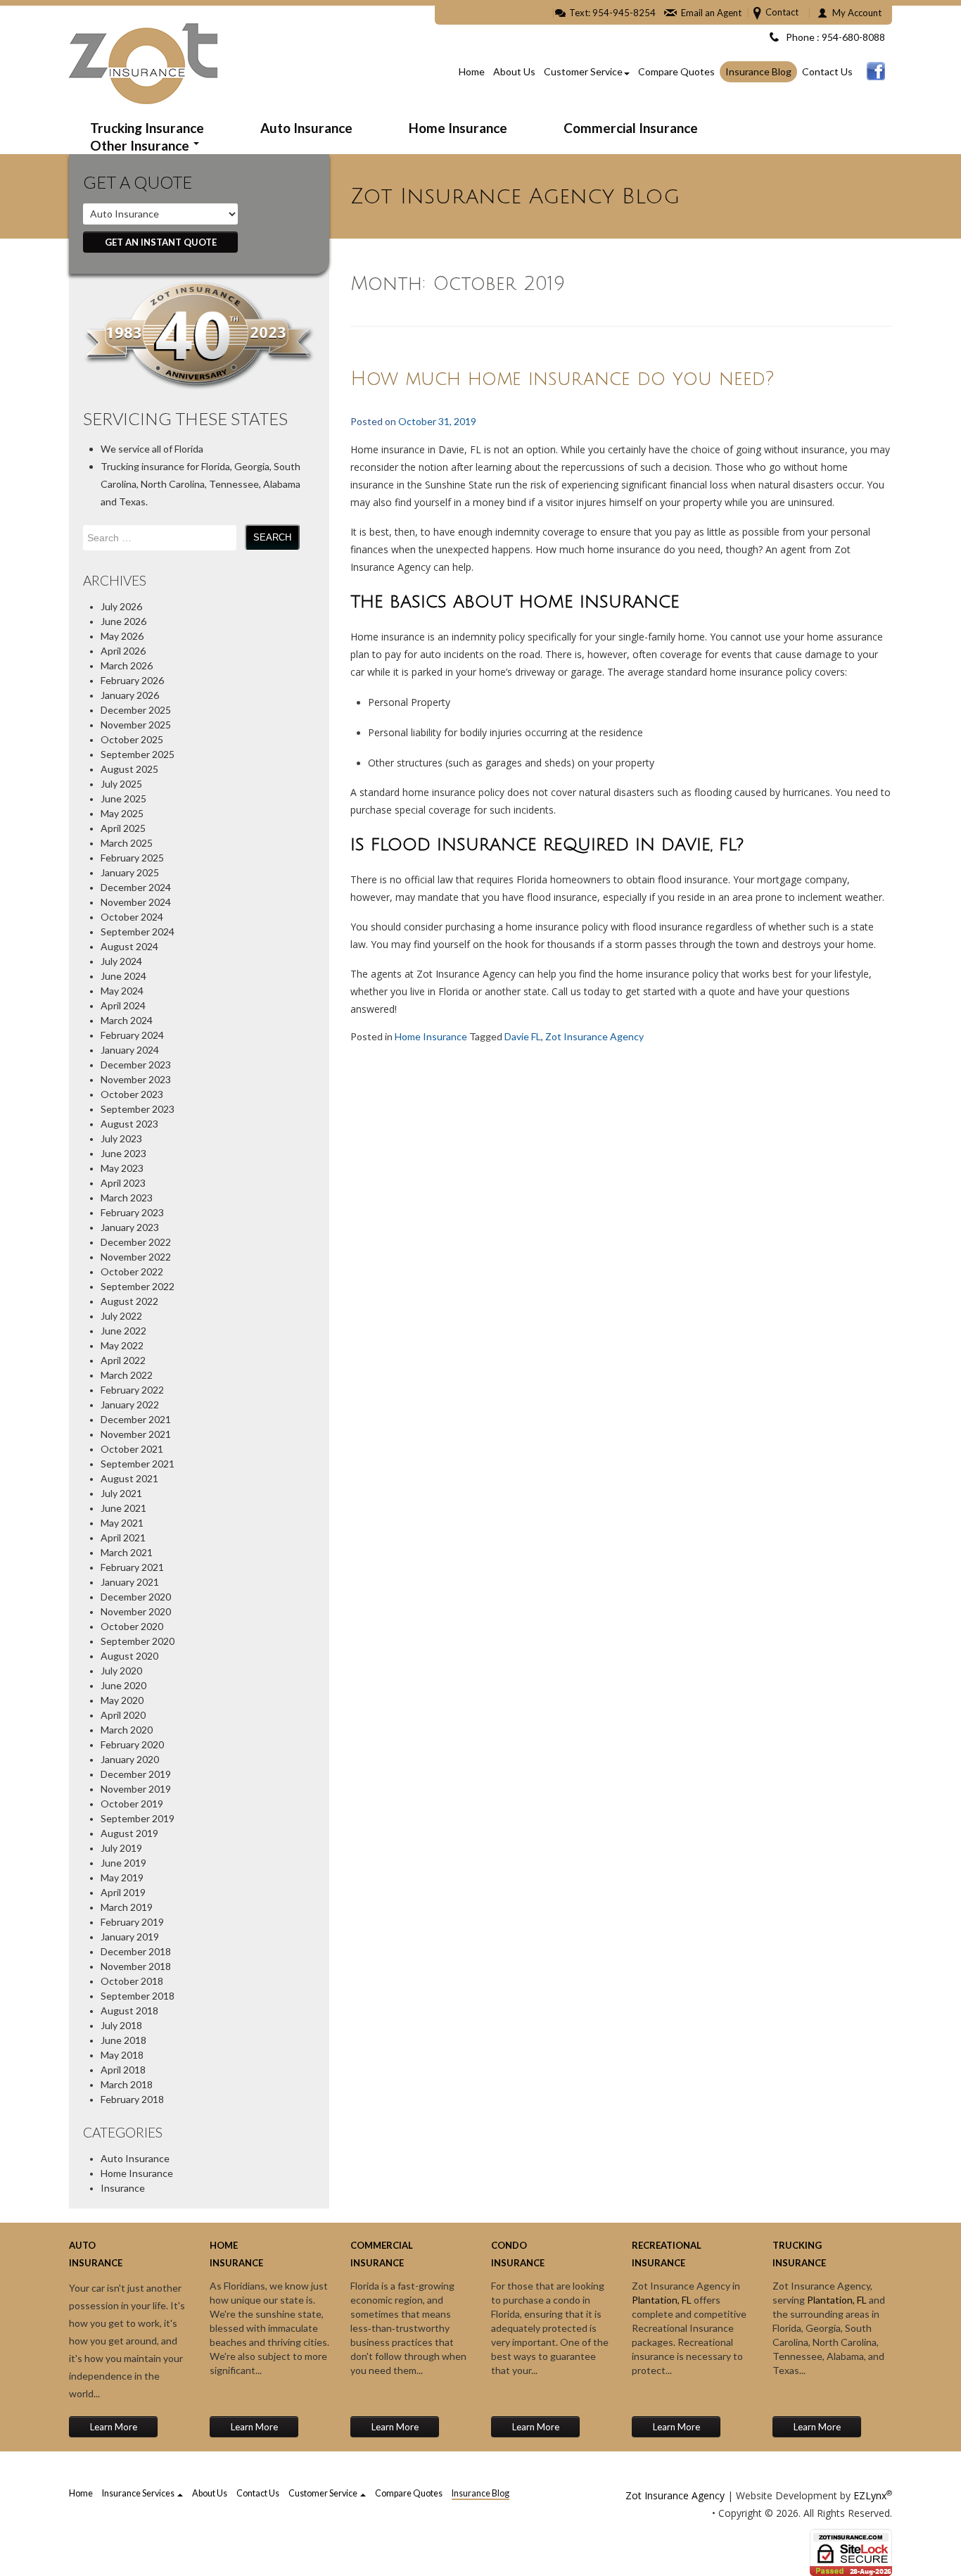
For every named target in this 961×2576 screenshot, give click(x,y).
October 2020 (132, 1626)
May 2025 (122, 813)
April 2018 (123, 2070)
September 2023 (138, 1109)
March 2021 (127, 1552)
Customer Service (583, 71)
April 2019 (123, 1892)
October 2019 (132, 1804)
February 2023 (132, 1212)
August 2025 (129, 769)
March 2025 (127, 843)
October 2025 (132, 739)
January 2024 (130, 1050)
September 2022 (138, 1286)
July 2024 (121, 961)
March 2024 (127, 1020)
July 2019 (121, 1848)
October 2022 (132, 1271)
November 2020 (136, 1611)
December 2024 (136, 887)
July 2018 (121, 2025)
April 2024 (123, 1005)
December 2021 (136, 1419)
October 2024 (132, 917)
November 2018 (136, 1966)
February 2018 (132, 2099)
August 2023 (129, 1124)
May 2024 (122, 991)
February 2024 (132, 1035)
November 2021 (136, 1434)
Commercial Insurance (631, 128)
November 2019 (136, 1789)
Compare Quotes (676, 71)
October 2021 (132, 1449)
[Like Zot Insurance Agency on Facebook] (876, 71)
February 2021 (132, 1567)
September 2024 (138, 932)
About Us (514, 71)
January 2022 (130, 1404)
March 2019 (127, 1907)
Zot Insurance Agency (594, 1036)
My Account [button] (857, 13)
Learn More (114, 2427)
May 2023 (122, 1168)
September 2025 (138, 754)
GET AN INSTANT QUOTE (161, 242)
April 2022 (123, 1360)
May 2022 (122, 1345)
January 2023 (130, 1227)
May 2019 (122, 1877)
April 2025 (123, 828)
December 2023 (136, 1065)
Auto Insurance (306, 128)
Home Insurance (458, 128)
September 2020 (138, 1641)
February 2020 (132, 1744)
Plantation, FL (662, 2300)
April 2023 (123, 1183)
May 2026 (122, 636)
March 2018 (127, 2084)
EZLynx (870, 2495)
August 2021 (129, 1478)
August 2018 (129, 2010)
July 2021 (121, 1493)
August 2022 (129, 1301)
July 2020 (121, 1671)
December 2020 (136, 1597)
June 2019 (123, 1863)
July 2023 (121, 1138)
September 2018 (138, 1996)
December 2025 (136, 710)
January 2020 (130, 1759)
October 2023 (132, 1094)
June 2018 (123, 2040)
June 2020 (123, 1685)
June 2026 (123, 621)
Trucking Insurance (147, 128)
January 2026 (130, 695)
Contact (782, 12)
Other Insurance (141, 145)
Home (472, 71)
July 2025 (121, 784)
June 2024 (123, 976)
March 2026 (127, 665)
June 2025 (123, 798)
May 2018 (122, 2055)
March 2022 (127, 1375)
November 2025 (136, 725)
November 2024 (136, 902)
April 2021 (123, 1538)
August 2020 (129, 1656)
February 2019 (132, 1922)
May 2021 (122, 1523)
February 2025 (132, 858)
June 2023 (123, 1153)
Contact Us (827, 71)
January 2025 (130, 872)
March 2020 (127, 1730)
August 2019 (129, 1833)
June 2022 (123, 1331)
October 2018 (132, 1981)
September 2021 (138, 1464)
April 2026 (123, 651)
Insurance (123, 2188)
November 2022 (136, 1257)
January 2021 (130, 1582)
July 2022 (121, 1316)
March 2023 (127, 1198)
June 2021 (123, 1508)
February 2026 (132, 680)
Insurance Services (139, 2493)
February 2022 (132, 1390)
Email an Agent (711, 13)
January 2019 (130, 1937)
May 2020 (122, 1700)
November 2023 (136, 1079)
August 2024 (129, 946)
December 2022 (136, 1242)
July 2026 (121, 606)
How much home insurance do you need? (562, 379)
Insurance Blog (758, 71)
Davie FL (523, 1036)
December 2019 (136, 1774)
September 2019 (138, 1818)
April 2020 (123, 1715)
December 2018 (136, 1951)
